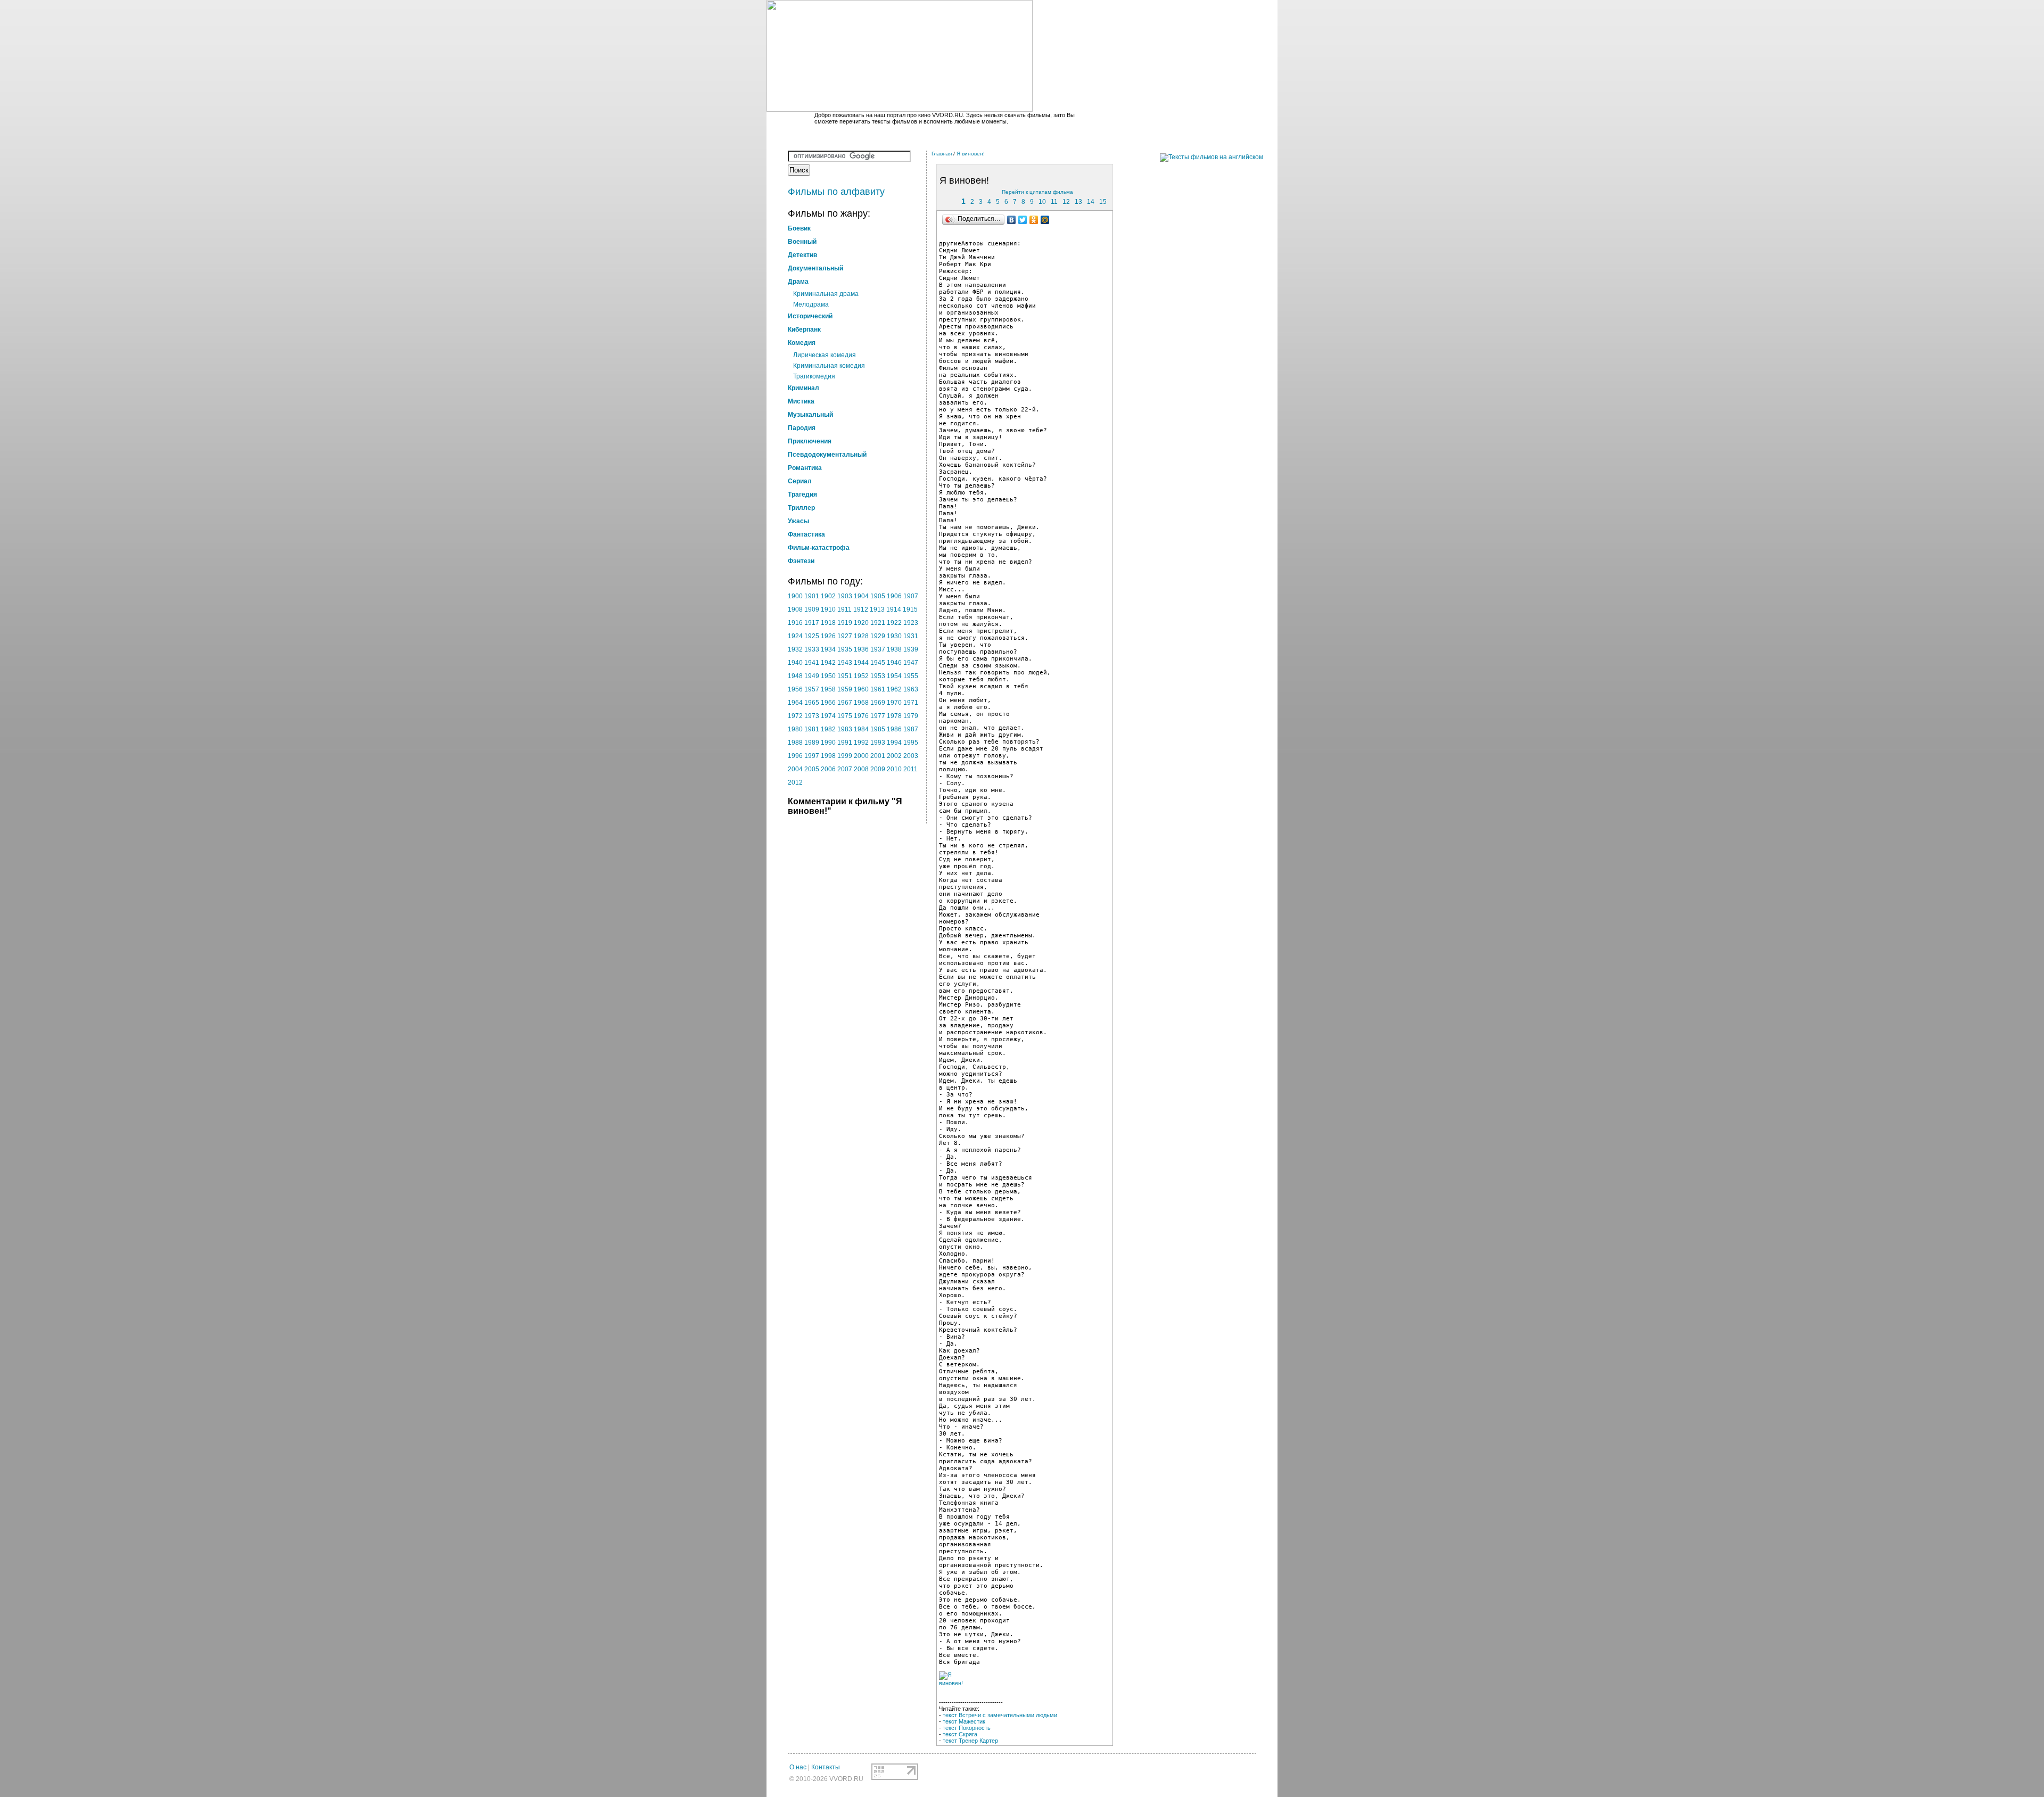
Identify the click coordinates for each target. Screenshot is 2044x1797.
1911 (844, 609)
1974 (828, 716)
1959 (845, 689)
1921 (878, 623)
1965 (812, 703)
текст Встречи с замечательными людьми (1000, 1715)
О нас (798, 1767)
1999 (845, 756)
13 (1078, 202)
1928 (861, 636)
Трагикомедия (814, 376)
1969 (878, 703)
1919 (845, 623)
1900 (795, 596)
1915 (910, 609)
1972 (795, 716)
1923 (911, 623)
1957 (812, 689)
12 (1066, 202)
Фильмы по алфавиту (836, 192)
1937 (878, 649)
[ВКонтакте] (1012, 220)
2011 (910, 769)
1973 (812, 716)
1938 (894, 649)
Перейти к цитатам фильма (1037, 192)
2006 (828, 769)
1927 (845, 636)
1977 (878, 716)
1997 (812, 756)
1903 (845, 596)
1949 (812, 676)
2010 (894, 769)
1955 (911, 676)
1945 (878, 663)
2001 (878, 756)
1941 (812, 663)
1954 (894, 676)
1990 (828, 743)
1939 (911, 649)
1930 (894, 636)
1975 (845, 716)
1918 (828, 623)
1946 (894, 663)
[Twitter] (1023, 220)
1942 (828, 663)
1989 (812, 743)
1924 (795, 636)
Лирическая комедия (825, 355)
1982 (828, 729)
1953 (878, 676)
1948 (795, 676)
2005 (812, 769)
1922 (894, 623)
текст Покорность (967, 1728)
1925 (812, 636)
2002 (894, 756)
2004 (795, 769)
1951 (845, 676)
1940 (795, 663)
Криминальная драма (826, 294)
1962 (894, 689)
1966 (828, 703)
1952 (861, 676)
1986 (894, 729)
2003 (911, 756)
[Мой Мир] (1045, 220)
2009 (878, 769)
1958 (828, 689)
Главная (942, 154)
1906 (894, 596)
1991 (845, 743)
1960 (861, 689)
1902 (828, 596)
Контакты (826, 1767)
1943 (845, 663)
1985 (878, 729)
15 (1103, 202)
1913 (877, 609)
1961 (878, 689)
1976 (861, 716)
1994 (894, 743)
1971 (911, 703)
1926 (828, 636)
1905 (878, 596)
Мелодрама (811, 304)
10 (1042, 202)
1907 (911, 596)
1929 (878, 636)
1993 (878, 743)
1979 (911, 716)
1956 (795, 689)
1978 (894, 716)
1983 (845, 729)
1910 (828, 609)
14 (1091, 202)
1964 (795, 703)
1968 (861, 703)
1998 (828, 756)
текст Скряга (960, 1734)
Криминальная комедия (829, 366)
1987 (911, 729)
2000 (861, 756)
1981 (812, 729)
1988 (795, 743)
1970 (894, 703)
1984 (861, 729)
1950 (828, 676)
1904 (861, 596)
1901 (812, 596)
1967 (845, 703)
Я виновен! (971, 154)
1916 (795, 623)
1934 (828, 649)
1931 (911, 636)
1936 (861, 649)
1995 (911, 743)
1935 (845, 649)
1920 (861, 623)
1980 (795, 729)
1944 (861, 663)
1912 (861, 609)
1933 (812, 649)
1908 (795, 609)
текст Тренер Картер (970, 1741)
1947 (911, 663)
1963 (911, 689)
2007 (845, 769)
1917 (812, 623)
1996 (795, 756)
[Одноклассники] (1034, 220)
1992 (861, 743)
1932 (795, 649)
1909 (812, 609)
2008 (861, 769)
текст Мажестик (964, 1721)
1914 (894, 609)
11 (1054, 202)
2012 (795, 782)
